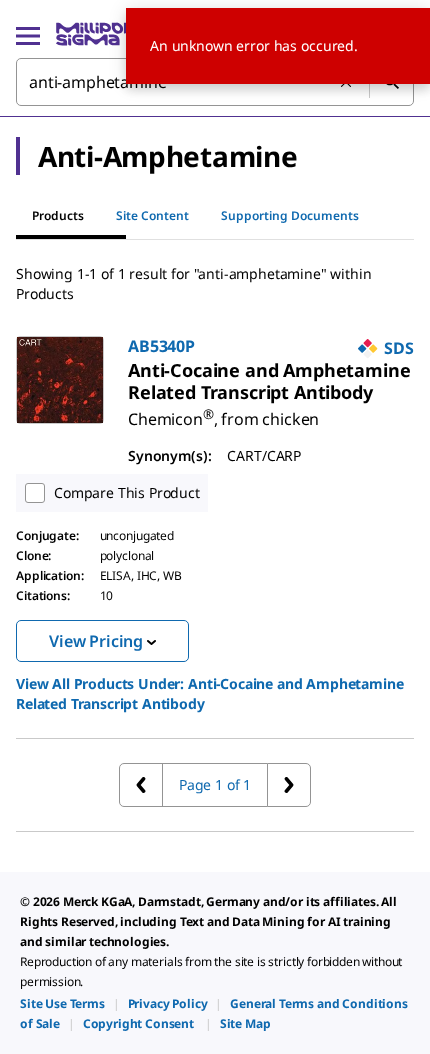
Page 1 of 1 (215, 784)
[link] (269, 381)
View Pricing (96, 641)
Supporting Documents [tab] (290, 215)
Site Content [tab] (152, 215)
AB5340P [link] (161, 346)
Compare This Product (127, 492)
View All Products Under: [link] (210, 693)
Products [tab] (58, 215)
